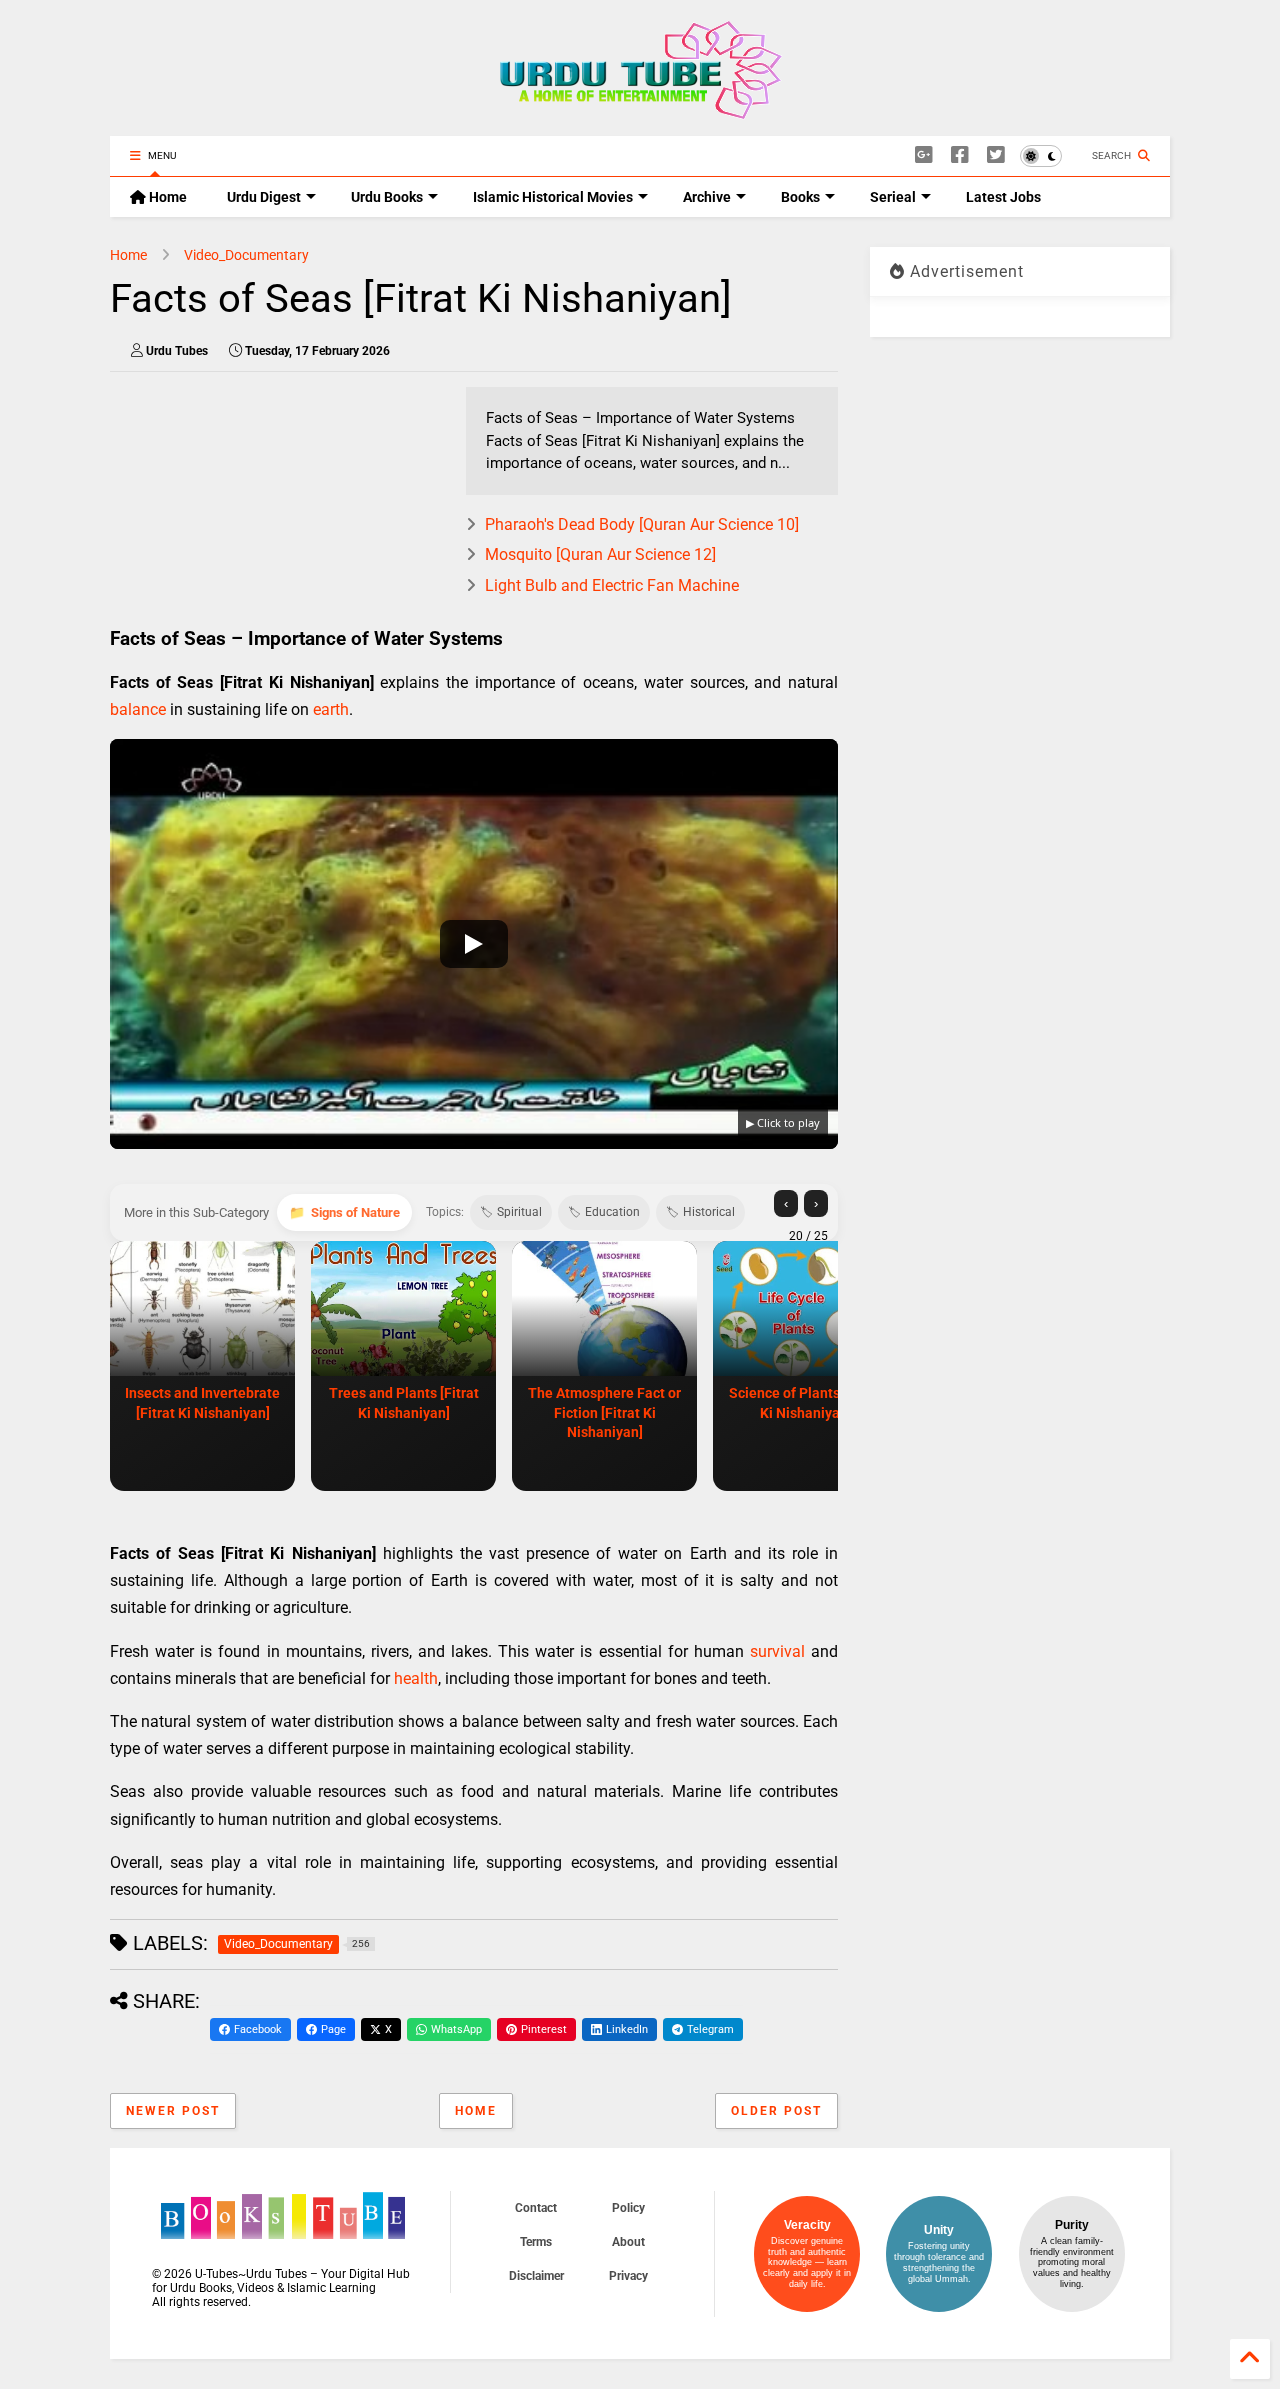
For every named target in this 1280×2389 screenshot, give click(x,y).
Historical (709, 1212)
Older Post (776, 2111)
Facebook (258, 2029)
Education (612, 1212)
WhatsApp (456, 2029)
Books (800, 197)
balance (138, 709)
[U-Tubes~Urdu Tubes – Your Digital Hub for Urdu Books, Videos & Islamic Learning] (640, 111)
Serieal (893, 197)
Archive (707, 197)
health (416, 1678)
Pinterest (544, 2029)
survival (777, 1651)
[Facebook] (960, 155)
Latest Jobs (1003, 197)
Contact (536, 2208)
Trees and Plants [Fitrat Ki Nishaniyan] (404, 1403)
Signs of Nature (355, 1212)
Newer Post (173, 2111)
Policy (628, 2208)
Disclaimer (536, 2276)
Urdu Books (387, 197)
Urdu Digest (264, 197)
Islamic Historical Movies (553, 197)
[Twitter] (996, 155)
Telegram (710, 2029)
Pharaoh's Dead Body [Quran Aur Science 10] (642, 524)
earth (331, 709)
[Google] (924, 155)
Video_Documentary (246, 255)
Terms (536, 2242)
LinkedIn (627, 2029)
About (628, 2242)
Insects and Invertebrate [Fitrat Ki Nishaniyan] (202, 1403)
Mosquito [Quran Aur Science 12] (600, 554)
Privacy (628, 2276)
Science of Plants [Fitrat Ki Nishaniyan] (805, 1403)
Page (333, 2029)
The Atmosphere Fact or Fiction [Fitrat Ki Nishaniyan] (604, 1412)
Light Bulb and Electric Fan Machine (612, 585)
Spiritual (519, 1212)
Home (166, 197)
